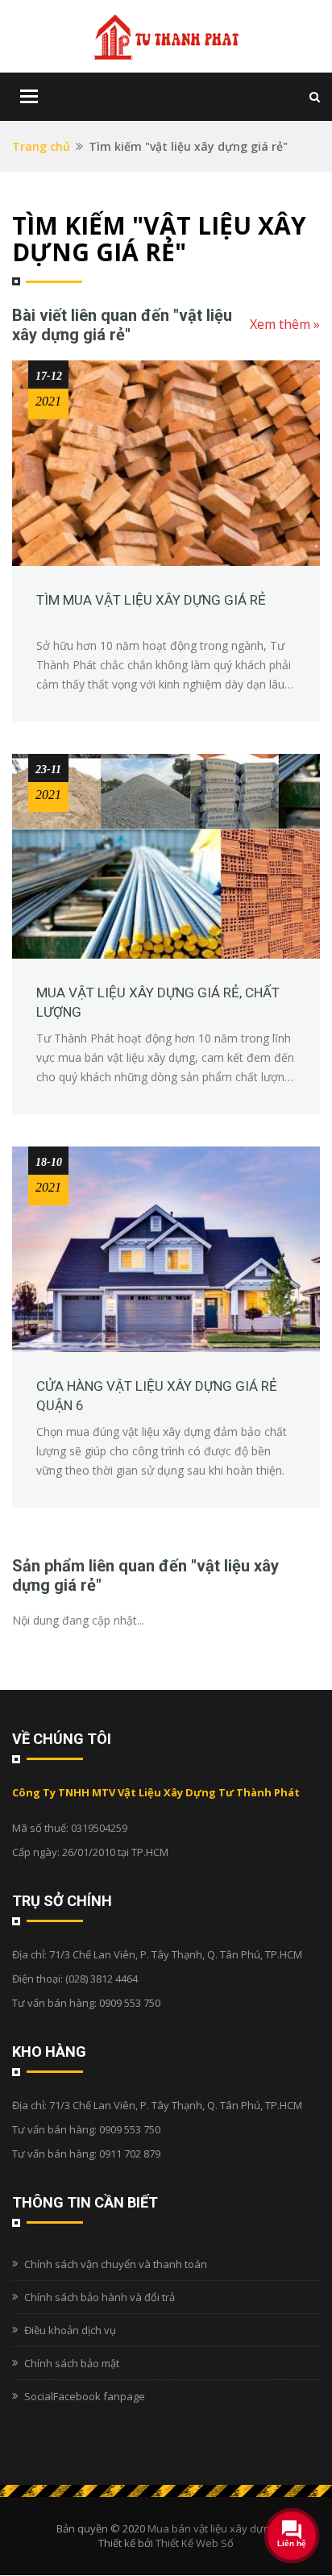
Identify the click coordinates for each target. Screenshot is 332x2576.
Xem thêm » (285, 324)
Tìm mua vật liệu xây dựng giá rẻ (151, 600)
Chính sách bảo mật (72, 2363)
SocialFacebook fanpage (85, 2396)
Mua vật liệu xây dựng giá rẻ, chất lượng (158, 1002)
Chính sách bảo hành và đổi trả (100, 2297)
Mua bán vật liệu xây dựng (212, 2528)
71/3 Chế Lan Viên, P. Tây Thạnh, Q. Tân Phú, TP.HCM (176, 1954)
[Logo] (166, 36)
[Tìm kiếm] (315, 96)
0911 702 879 (130, 2154)
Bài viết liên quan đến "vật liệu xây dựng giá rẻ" (122, 325)
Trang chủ (41, 146)
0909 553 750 (130, 2003)
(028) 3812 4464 (102, 1979)
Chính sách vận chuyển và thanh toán (116, 2264)
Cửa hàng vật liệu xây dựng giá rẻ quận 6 (157, 1396)
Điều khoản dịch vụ (70, 2330)
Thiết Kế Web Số (195, 2543)
